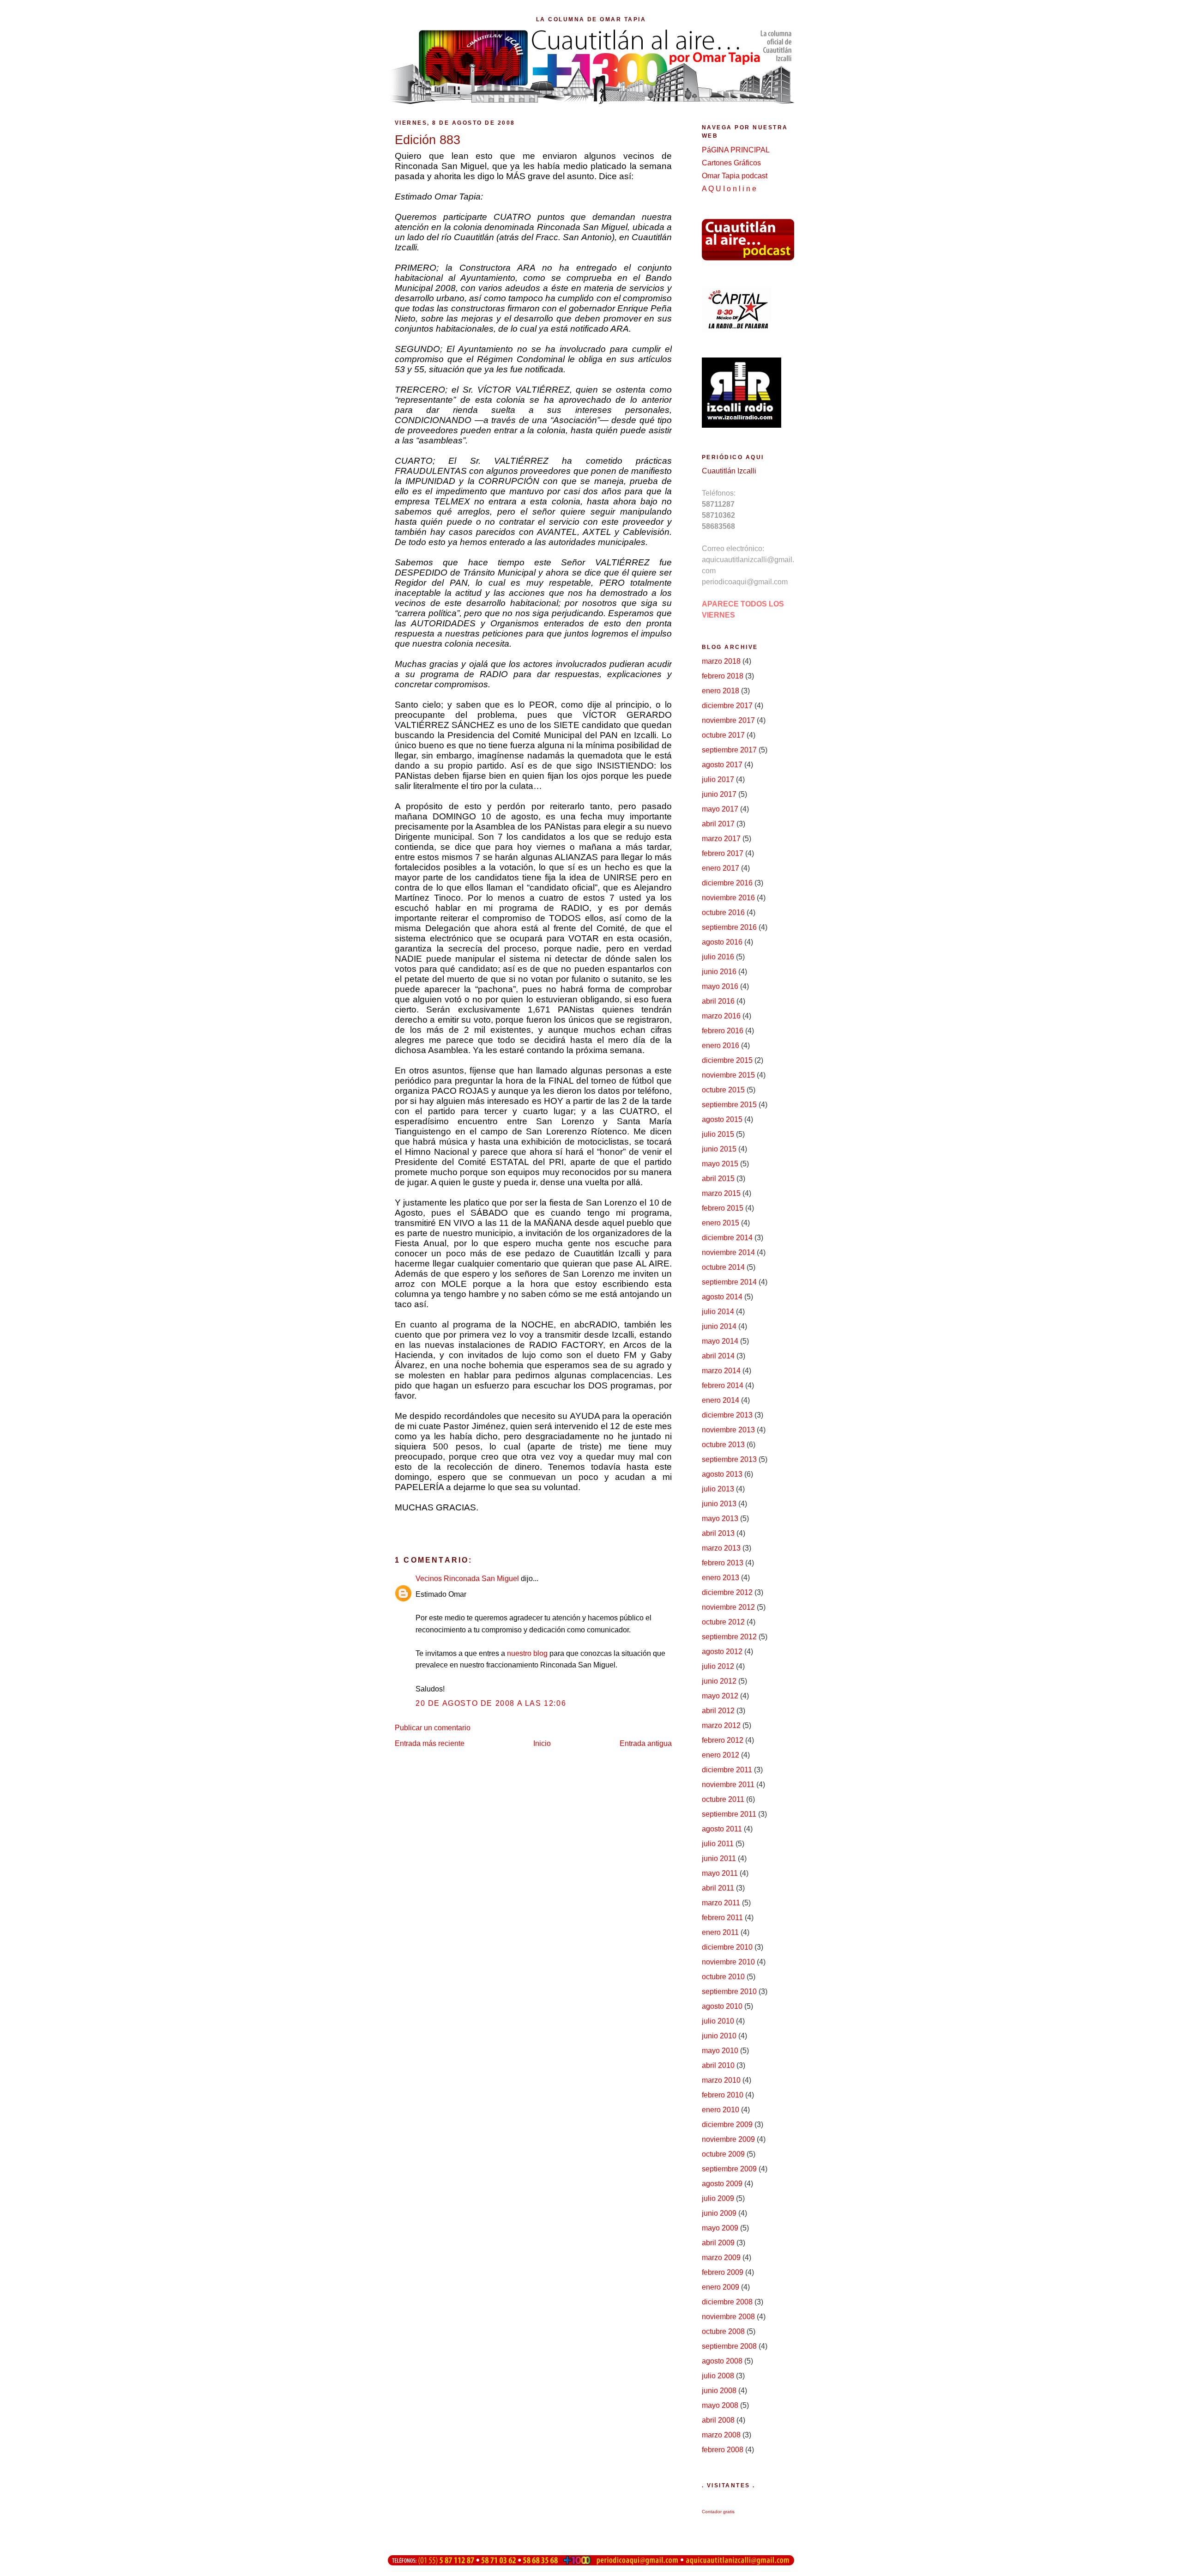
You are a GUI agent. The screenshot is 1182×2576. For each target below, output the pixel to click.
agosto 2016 (722, 942)
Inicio (542, 1743)
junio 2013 (719, 1504)
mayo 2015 (720, 1164)
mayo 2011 (720, 1873)
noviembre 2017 (728, 720)
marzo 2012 (721, 1725)
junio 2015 (719, 1149)
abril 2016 (718, 1001)
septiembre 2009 (729, 2169)
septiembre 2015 (729, 1105)
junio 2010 (719, 2036)
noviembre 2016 (728, 898)
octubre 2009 (723, 2154)
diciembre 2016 (727, 883)
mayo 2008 (720, 2405)
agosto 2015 (722, 1119)
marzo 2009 (721, 2258)
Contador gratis (718, 2512)
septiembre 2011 (729, 1814)
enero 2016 (721, 1046)
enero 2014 (721, 1400)
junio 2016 (719, 972)
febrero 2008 (723, 2450)
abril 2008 (718, 2420)
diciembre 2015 (727, 1060)
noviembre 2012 (728, 1607)
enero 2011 (720, 1932)
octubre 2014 (723, 1267)
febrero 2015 (723, 1208)
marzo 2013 (721, 1548)
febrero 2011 (722, 1918)
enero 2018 (721, 691)
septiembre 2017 (729, 750)
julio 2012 (718, 1666)
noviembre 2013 (728, 1430)
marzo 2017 (721, 839)
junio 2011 (719, 1858)
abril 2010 (718, 2065)
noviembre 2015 (728, 1075)
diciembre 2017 (727, 706)
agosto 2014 (722, 1297)
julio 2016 (718, 957)
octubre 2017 (723, 735)
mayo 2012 (720, 1696)
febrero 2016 (723, 1031)
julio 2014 (718, 1312)
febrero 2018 (723, 676)
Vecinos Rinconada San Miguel (467, 1579)
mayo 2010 (720, 2051)
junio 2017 (719, 794)
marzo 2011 (721, 1903)
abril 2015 (718, 1179)
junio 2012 (719, 1681)
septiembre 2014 (729, 1282)
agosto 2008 (722, 2361)
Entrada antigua (646, 1743)
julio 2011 (718, 1844)
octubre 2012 (723, 1622)
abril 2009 (718, 2243)
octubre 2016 (723, 912)
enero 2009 (721, 2287)
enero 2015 (721, 1223)
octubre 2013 (723, 1445)
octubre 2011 (723, 1799)
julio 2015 (718, 1134)
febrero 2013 (723, 1563)
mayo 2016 (720, 986)
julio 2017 (718, 779)
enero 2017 (721, 868)
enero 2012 (721, 1755)
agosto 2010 (722, 2006)
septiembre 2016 (729, 927)
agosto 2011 (722, 1829)
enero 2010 (721, 2110)
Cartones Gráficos (731, 163)
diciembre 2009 (727, 2124)
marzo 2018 (721, 661)
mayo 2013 (720, 1518)
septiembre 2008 (729, 2346)
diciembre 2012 (727, 1592)
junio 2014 (719, 1326)
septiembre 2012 (729, 1637)
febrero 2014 (723, 1385)
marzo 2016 (721, 1016)
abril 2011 (718, 1888)
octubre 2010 (723, 1977)
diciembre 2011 (727, 1770)
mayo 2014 (720, 1341)
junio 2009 (719, 2213)
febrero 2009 (723, 2272)
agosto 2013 (722, 1474)
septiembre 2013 (729, 1459)
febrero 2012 (723, 1740)
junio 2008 (719, 2391)
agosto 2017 (722, 765)
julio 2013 (718, 1489)
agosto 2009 (722, 2184)
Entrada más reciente (430, 1743)
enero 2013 (721, 1578)
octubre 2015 (723, 1090)
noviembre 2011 (728, 1785)
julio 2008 (718, 2376)
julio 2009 (718, 2198)
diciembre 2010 (727, 1947)
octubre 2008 (723, 2331)
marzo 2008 (721, 2435)
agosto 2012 (722, 1652)
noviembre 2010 (728, 1962)
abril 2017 (718, 824)
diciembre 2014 (727, 1238)
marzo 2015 (721, 1193)
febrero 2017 (723, 853)
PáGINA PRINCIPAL (736, 150)
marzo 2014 (721, 1371)
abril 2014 (718, 1356)
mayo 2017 (720, 809)
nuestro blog (527, 1653)
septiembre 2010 (729, 1991)
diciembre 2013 (727, 1415)
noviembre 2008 (728, 2317)
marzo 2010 (721, 2080)
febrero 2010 (723, 2095)
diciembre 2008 (727, 2302)
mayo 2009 (720, 2228)
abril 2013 (718, 1533)
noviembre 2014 (728, 1252)
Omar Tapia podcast (735, 176)
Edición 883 (428, 140)
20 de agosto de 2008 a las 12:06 (491, 1703)
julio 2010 (718, 2021)
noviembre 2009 (728, 2139)
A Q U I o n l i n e (729, 189)
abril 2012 (718, 1711)
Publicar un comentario (433, 1728)
